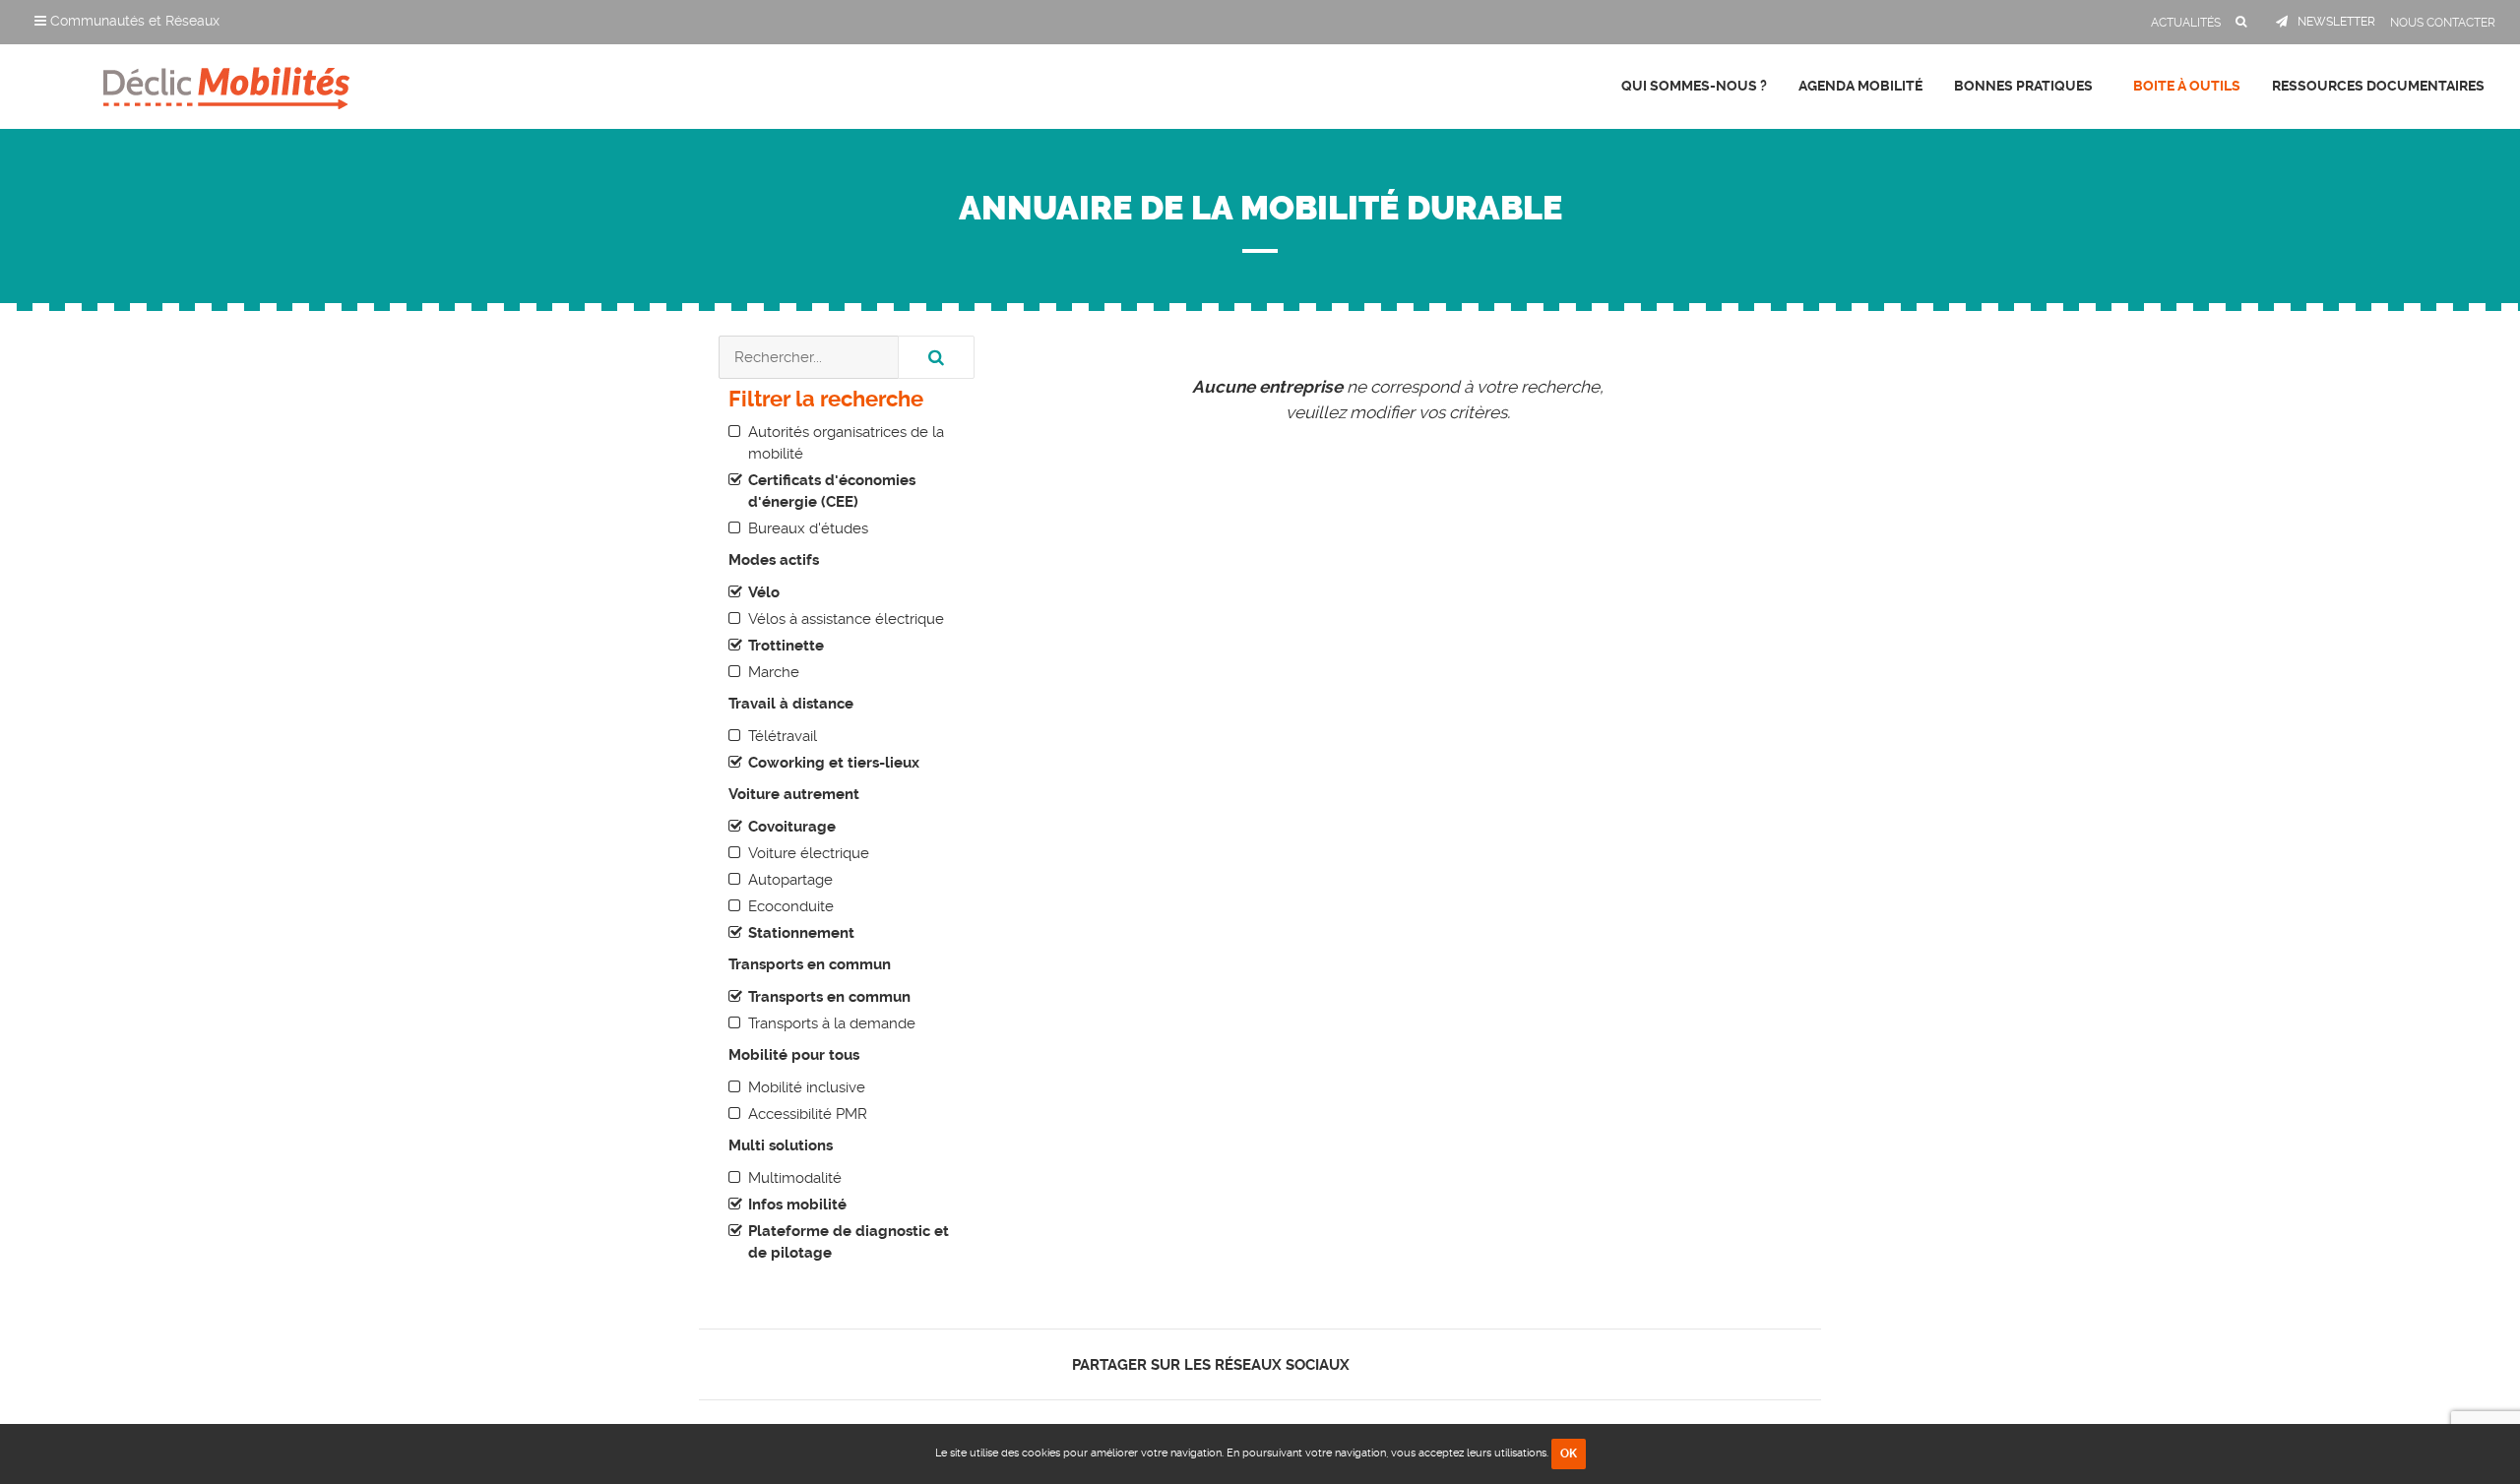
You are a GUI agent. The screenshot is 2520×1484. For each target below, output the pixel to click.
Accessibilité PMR (808, 1114)
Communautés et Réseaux (133, 21)
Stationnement (801, 933)
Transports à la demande (832, 1023)
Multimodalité (795, 1178)
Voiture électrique (809, 853)
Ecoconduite (791, 906)
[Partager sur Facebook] (1376, 1364)
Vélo (764, 592)
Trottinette (786, 646)
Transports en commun (829, 997)
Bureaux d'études (808, 528)
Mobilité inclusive (807, 1087)
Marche (774, 672)
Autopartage (790, 880)
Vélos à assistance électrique (846, 619)
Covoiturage (792, 827)
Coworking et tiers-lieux (834, 763)
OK (1569, 1453)
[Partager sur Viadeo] (1427, 1364)
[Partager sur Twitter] (1392, 1364)
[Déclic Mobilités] (226, 84)
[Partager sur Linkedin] (1409, 1364)
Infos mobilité (797, 1205)
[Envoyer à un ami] (1444, 1364)
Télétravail (783, 736)
